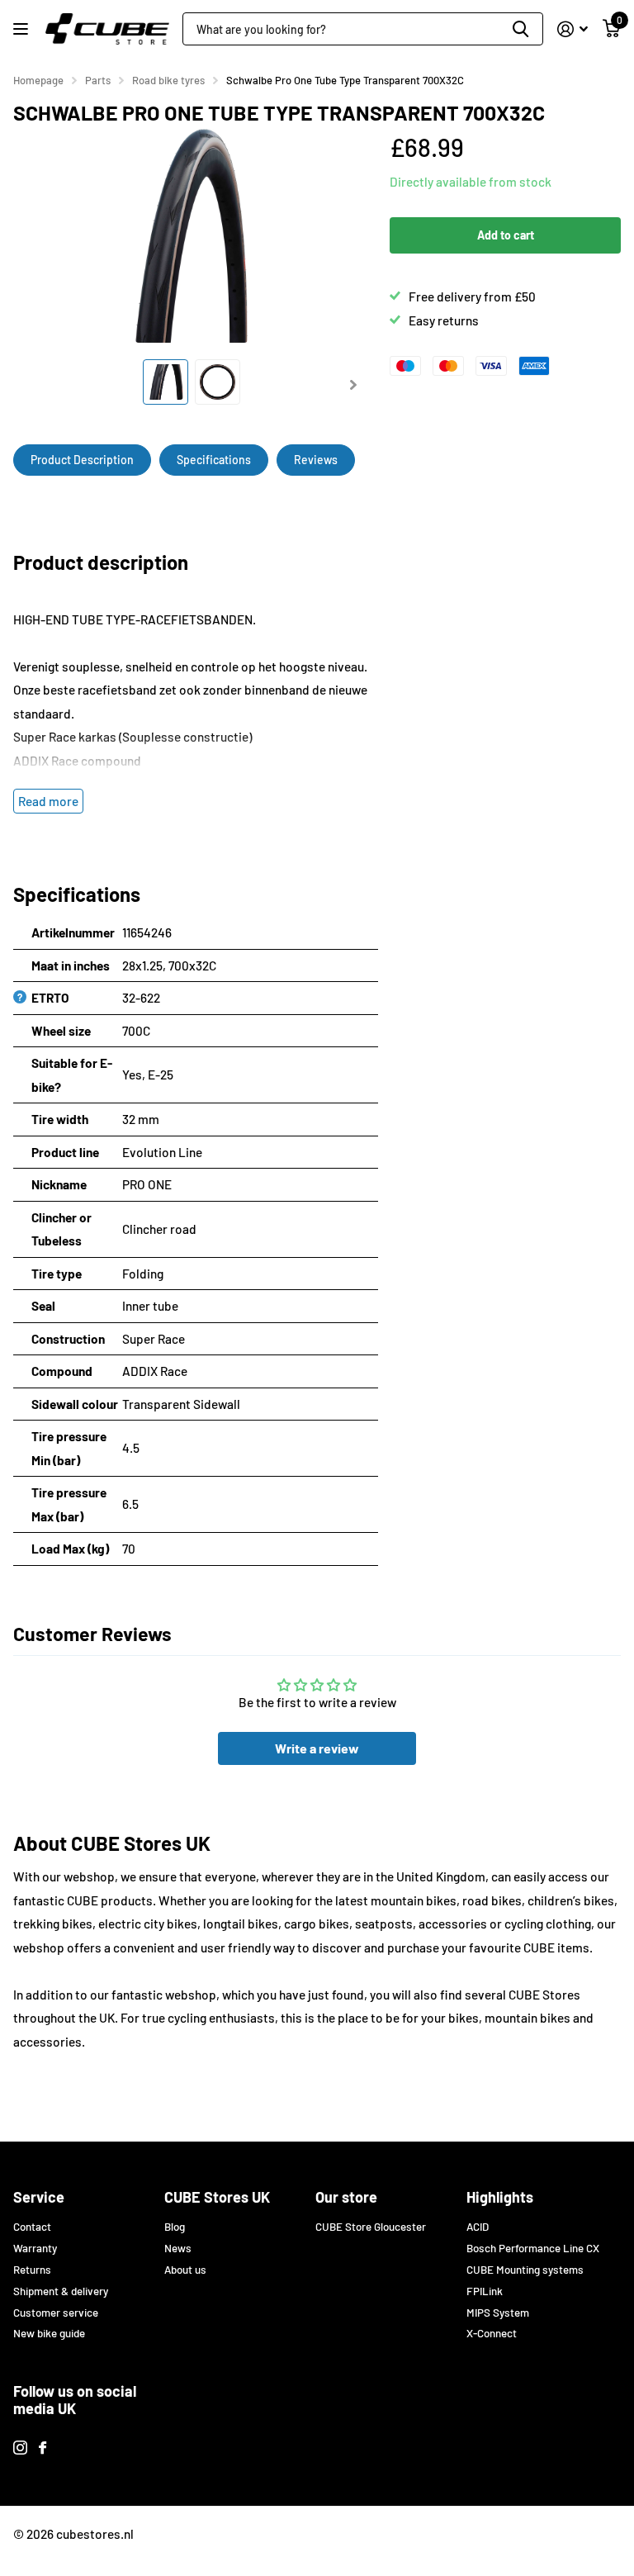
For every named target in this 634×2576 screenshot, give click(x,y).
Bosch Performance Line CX (533, 2248)
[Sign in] (572, 29)
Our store (346, 2197)
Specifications (214, 460)
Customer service (56, 2313)
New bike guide (49, 2333)
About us (185, 2270)
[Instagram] (20, 2448)
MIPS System (498, 2313)
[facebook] (43, 2448)
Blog (175, 2227)
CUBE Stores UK (217, 2197)
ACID (478, 2227)
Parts (98, 80)
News (178, 2248)
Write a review (317, 1748)
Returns (32, 2270)
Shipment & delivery (61, 2291)
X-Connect (492, 2333)
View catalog (23, 29)
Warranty (35, 2248)
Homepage (38, 80)
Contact (32, 2227)
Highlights (500, 2197)
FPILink (485, 2291)
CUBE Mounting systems (525, 2270)
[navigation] (166, 382)
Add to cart (506, 235)
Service (39, 2197)
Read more (48, 801)
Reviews (316, 460)
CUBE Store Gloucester (371, 2227)
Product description (82, 460)
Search (520, 29)
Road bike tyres (168, 80)
